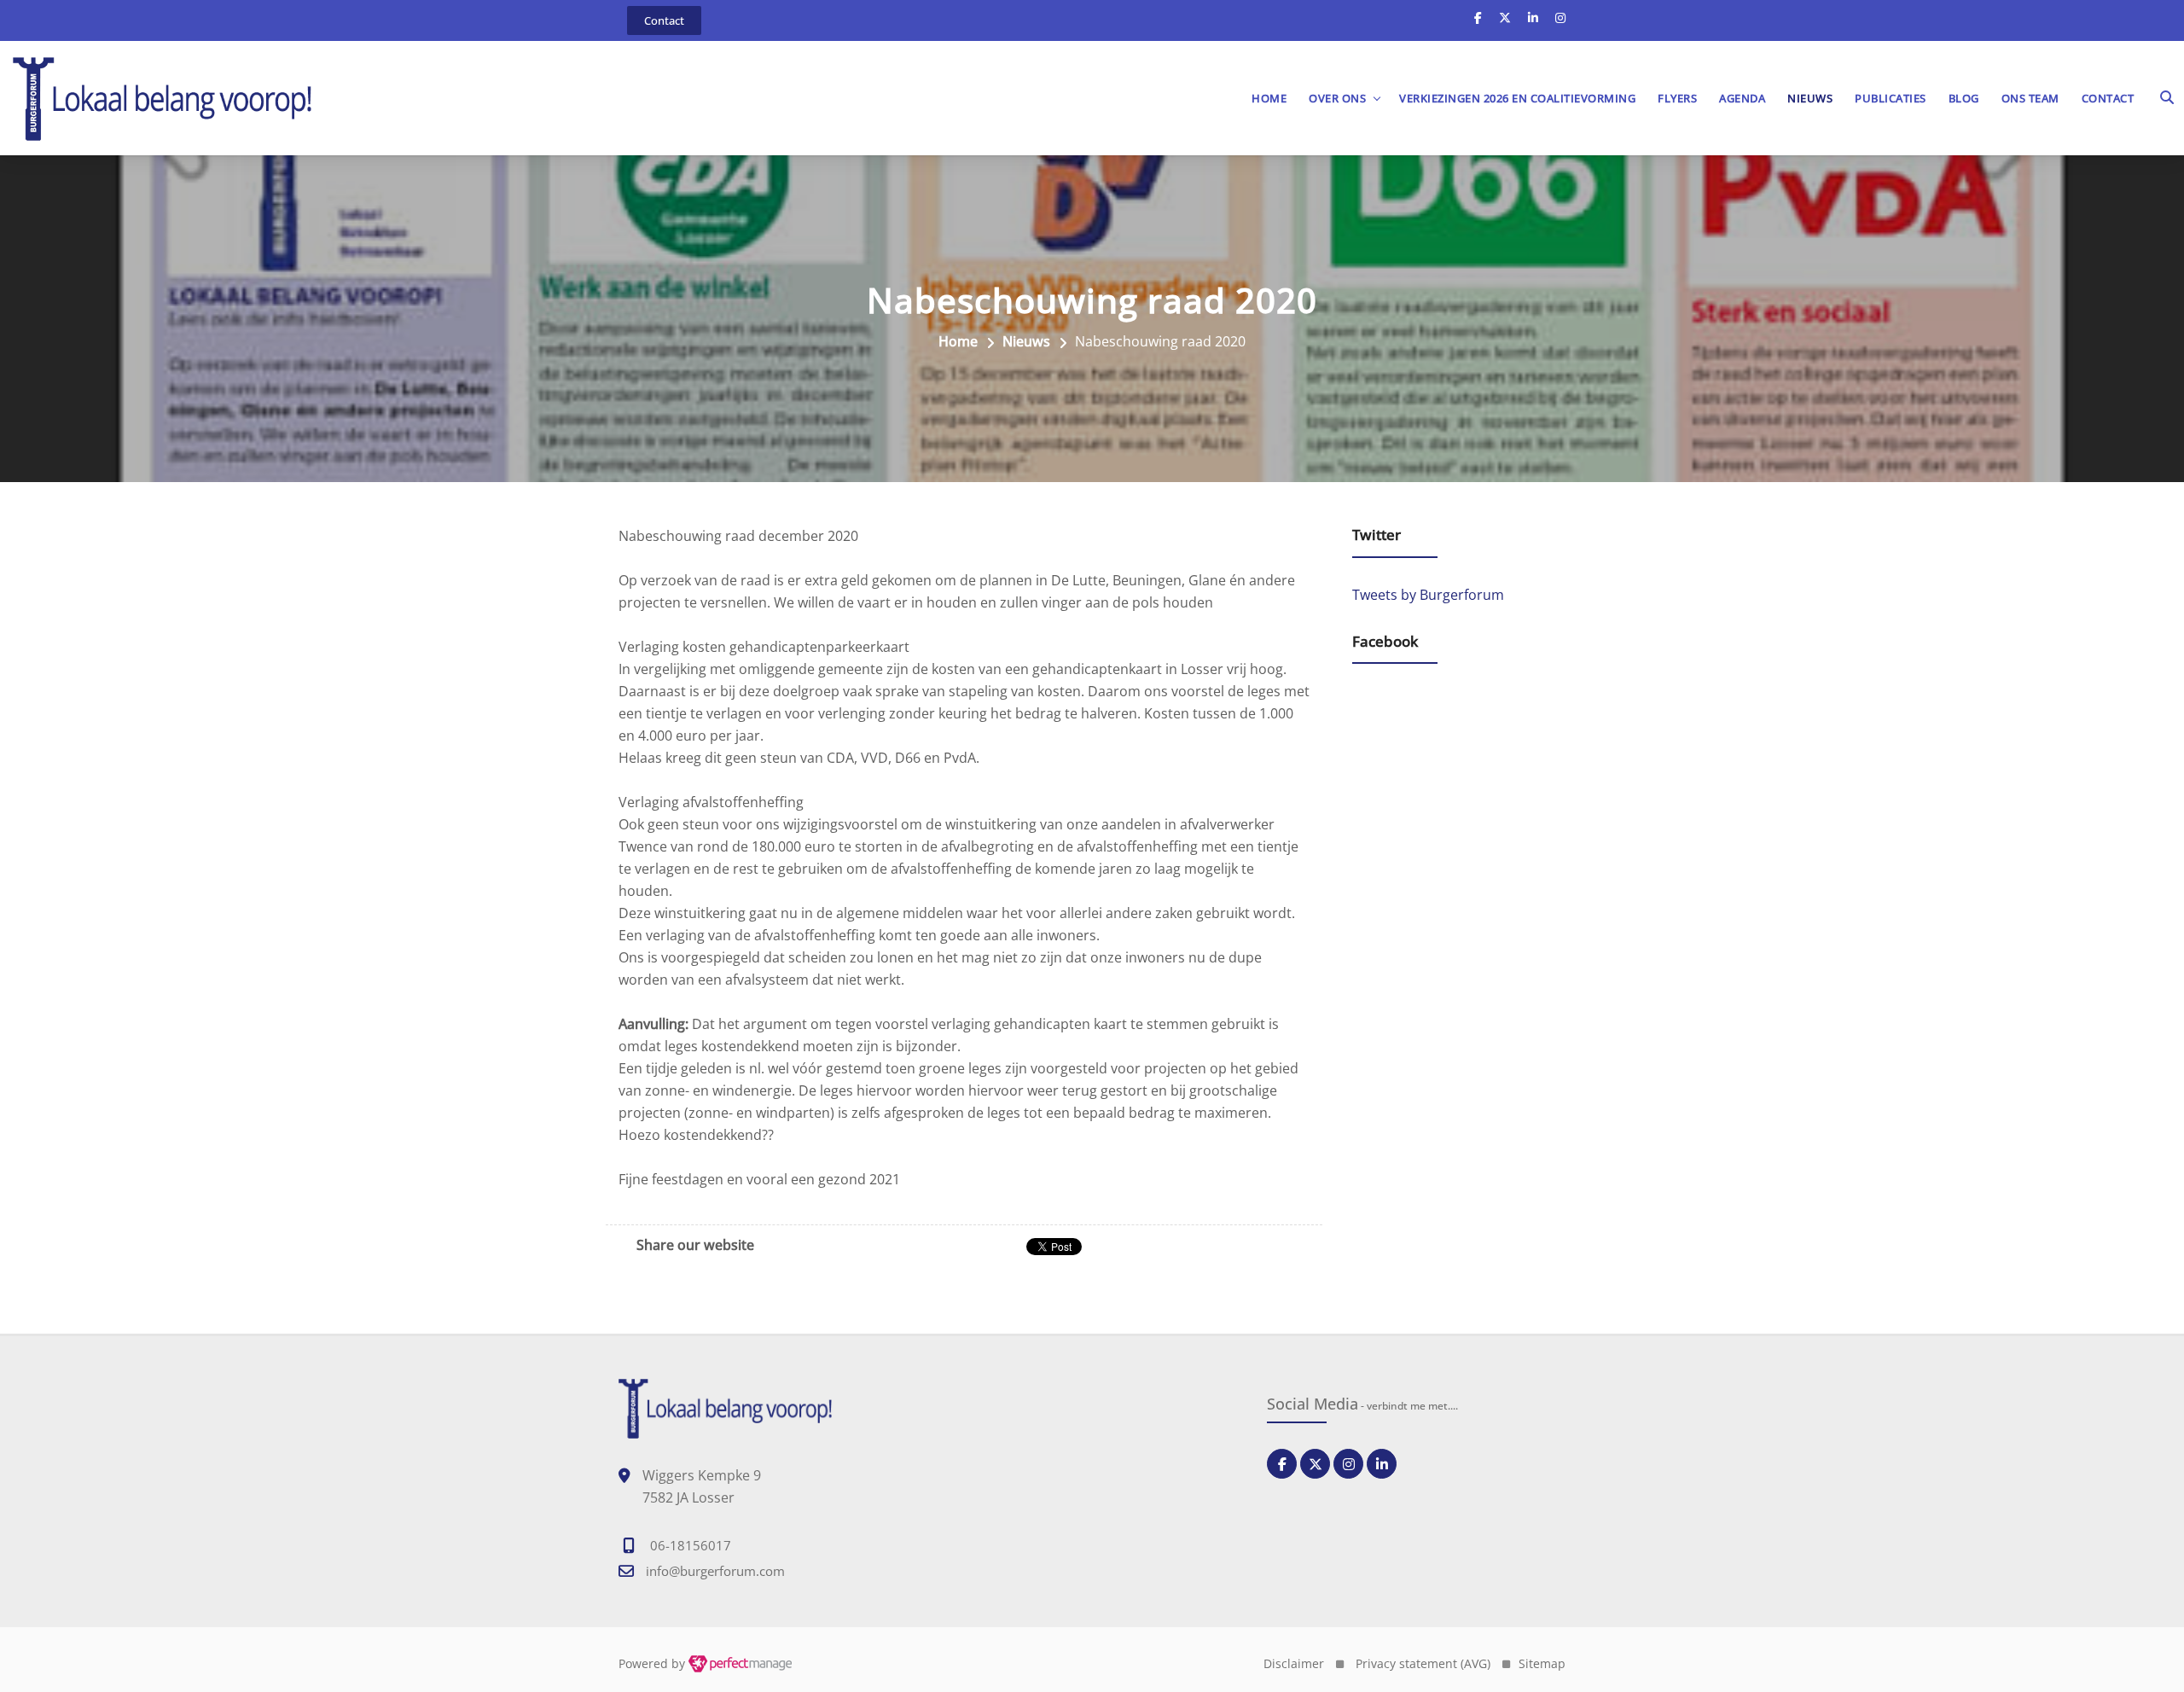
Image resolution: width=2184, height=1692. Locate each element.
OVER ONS (1337, 98)
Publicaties (1891, 98)
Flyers (1677, 98)
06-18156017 (691, 1545)
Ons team (2030, 98)
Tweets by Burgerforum (1428, 595)
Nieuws (1810, 98)
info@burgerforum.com (715, 1571)
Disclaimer (1294, 1663)
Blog (1964, 98)
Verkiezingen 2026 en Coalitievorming (1517, 98)
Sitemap (1542, 1663)
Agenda (1742, 98)
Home (1269, 98)
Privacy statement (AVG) (1423, 1663)
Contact (2108, 98)
